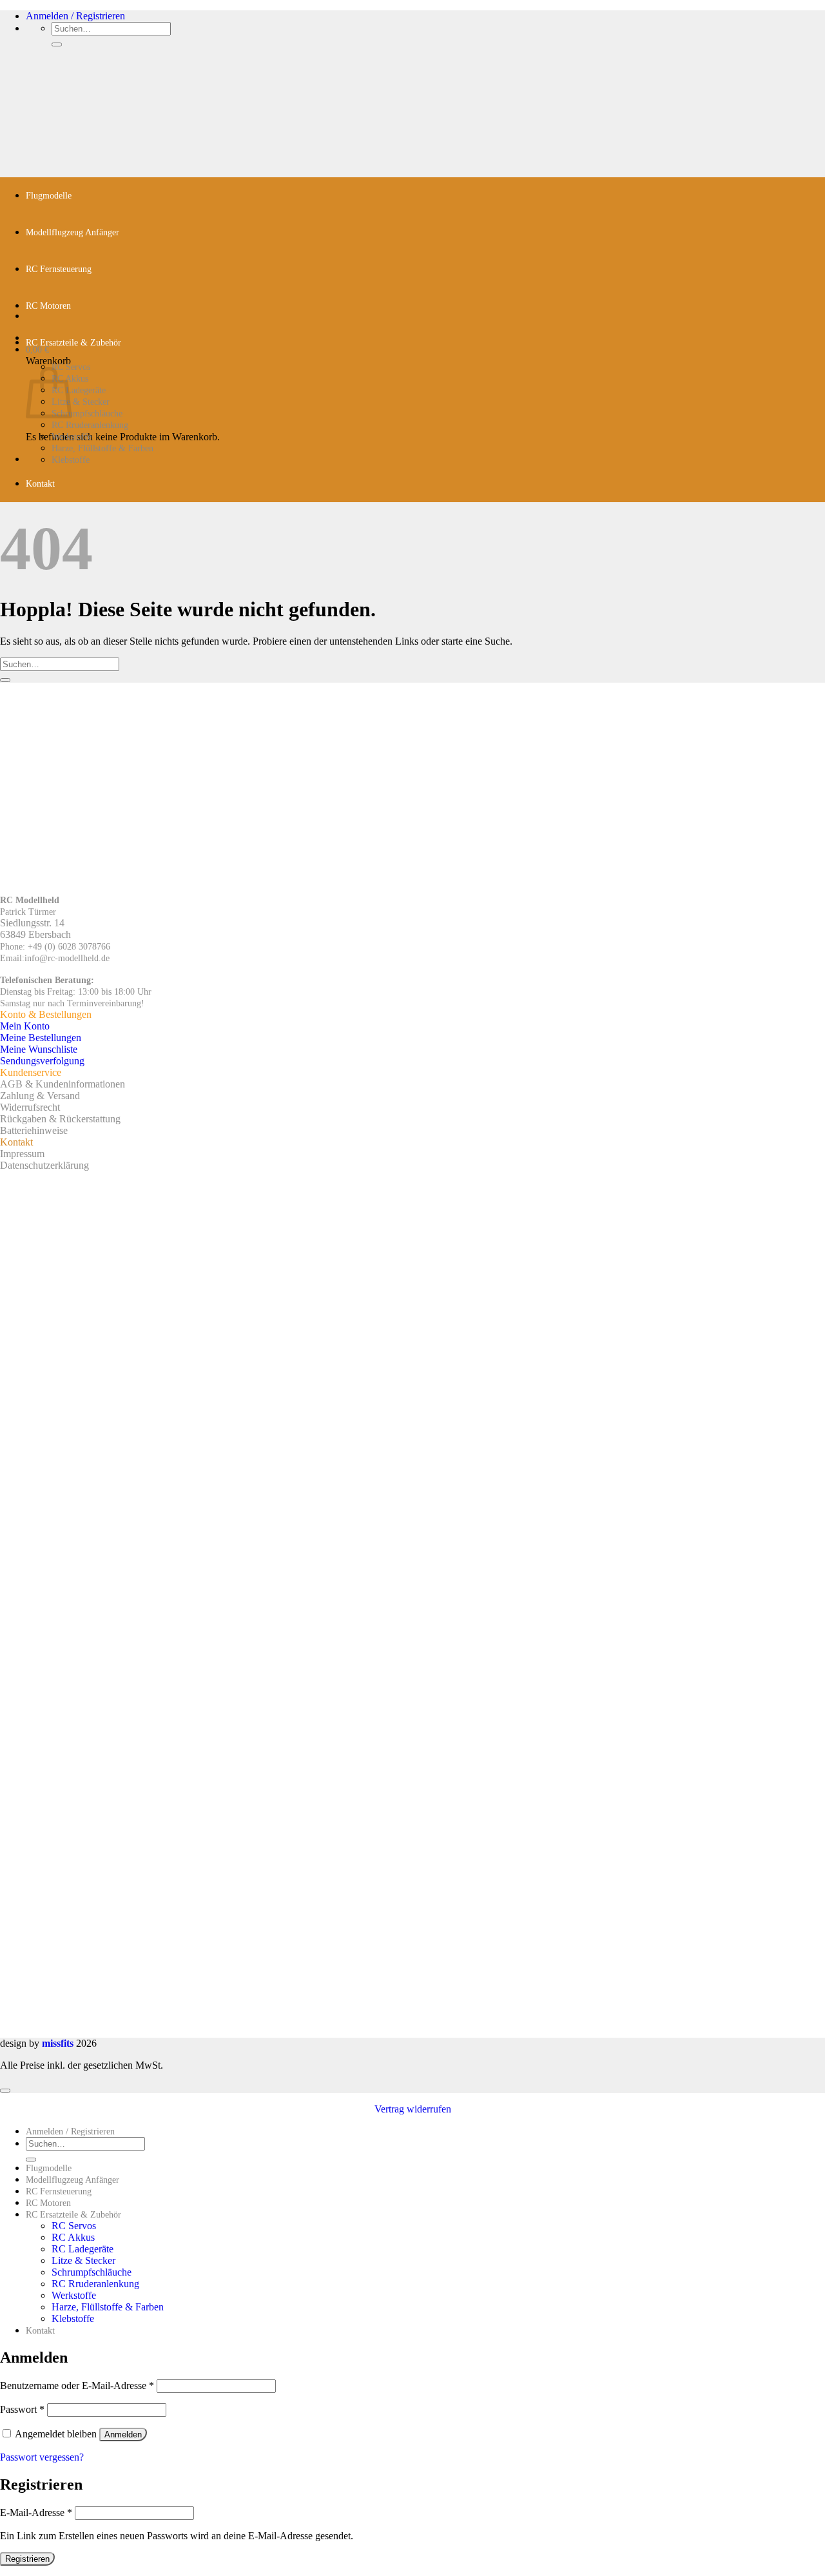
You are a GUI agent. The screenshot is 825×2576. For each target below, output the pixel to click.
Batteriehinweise (34, 1130)
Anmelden (123, 2435)
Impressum (22, 1154)
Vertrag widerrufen (413, 2109)
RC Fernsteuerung (59, 269)
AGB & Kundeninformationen (63, 1084)
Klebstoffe (71, 460)
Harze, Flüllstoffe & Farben (102, 448)
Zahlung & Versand (40, 1096)
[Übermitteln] (57, 44)
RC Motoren (48, 306)
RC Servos (74, 2226)
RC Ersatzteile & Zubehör (73, 343)
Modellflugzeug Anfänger (73, 232)
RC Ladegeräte (79, 390)
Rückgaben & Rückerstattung (60, 1119)
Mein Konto (25, 1026)
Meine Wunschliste (39, 1049)
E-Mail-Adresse (36, 2513)
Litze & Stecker (81, 402)
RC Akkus (73, 2237)
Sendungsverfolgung (42, 1061)
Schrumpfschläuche (87, 414)
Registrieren (27, 2559)
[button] (75, 16)
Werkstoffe (72, 437)
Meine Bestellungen (41, 1038)
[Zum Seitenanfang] (5, 2091)
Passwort (22, 2409)
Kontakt (40, 484)
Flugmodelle (49, 196)
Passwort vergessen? (42, 2457)
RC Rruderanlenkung (90, 425)
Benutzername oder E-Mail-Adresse (77, 2386)
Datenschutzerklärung (44, 1165)
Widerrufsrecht (30, 1107)
